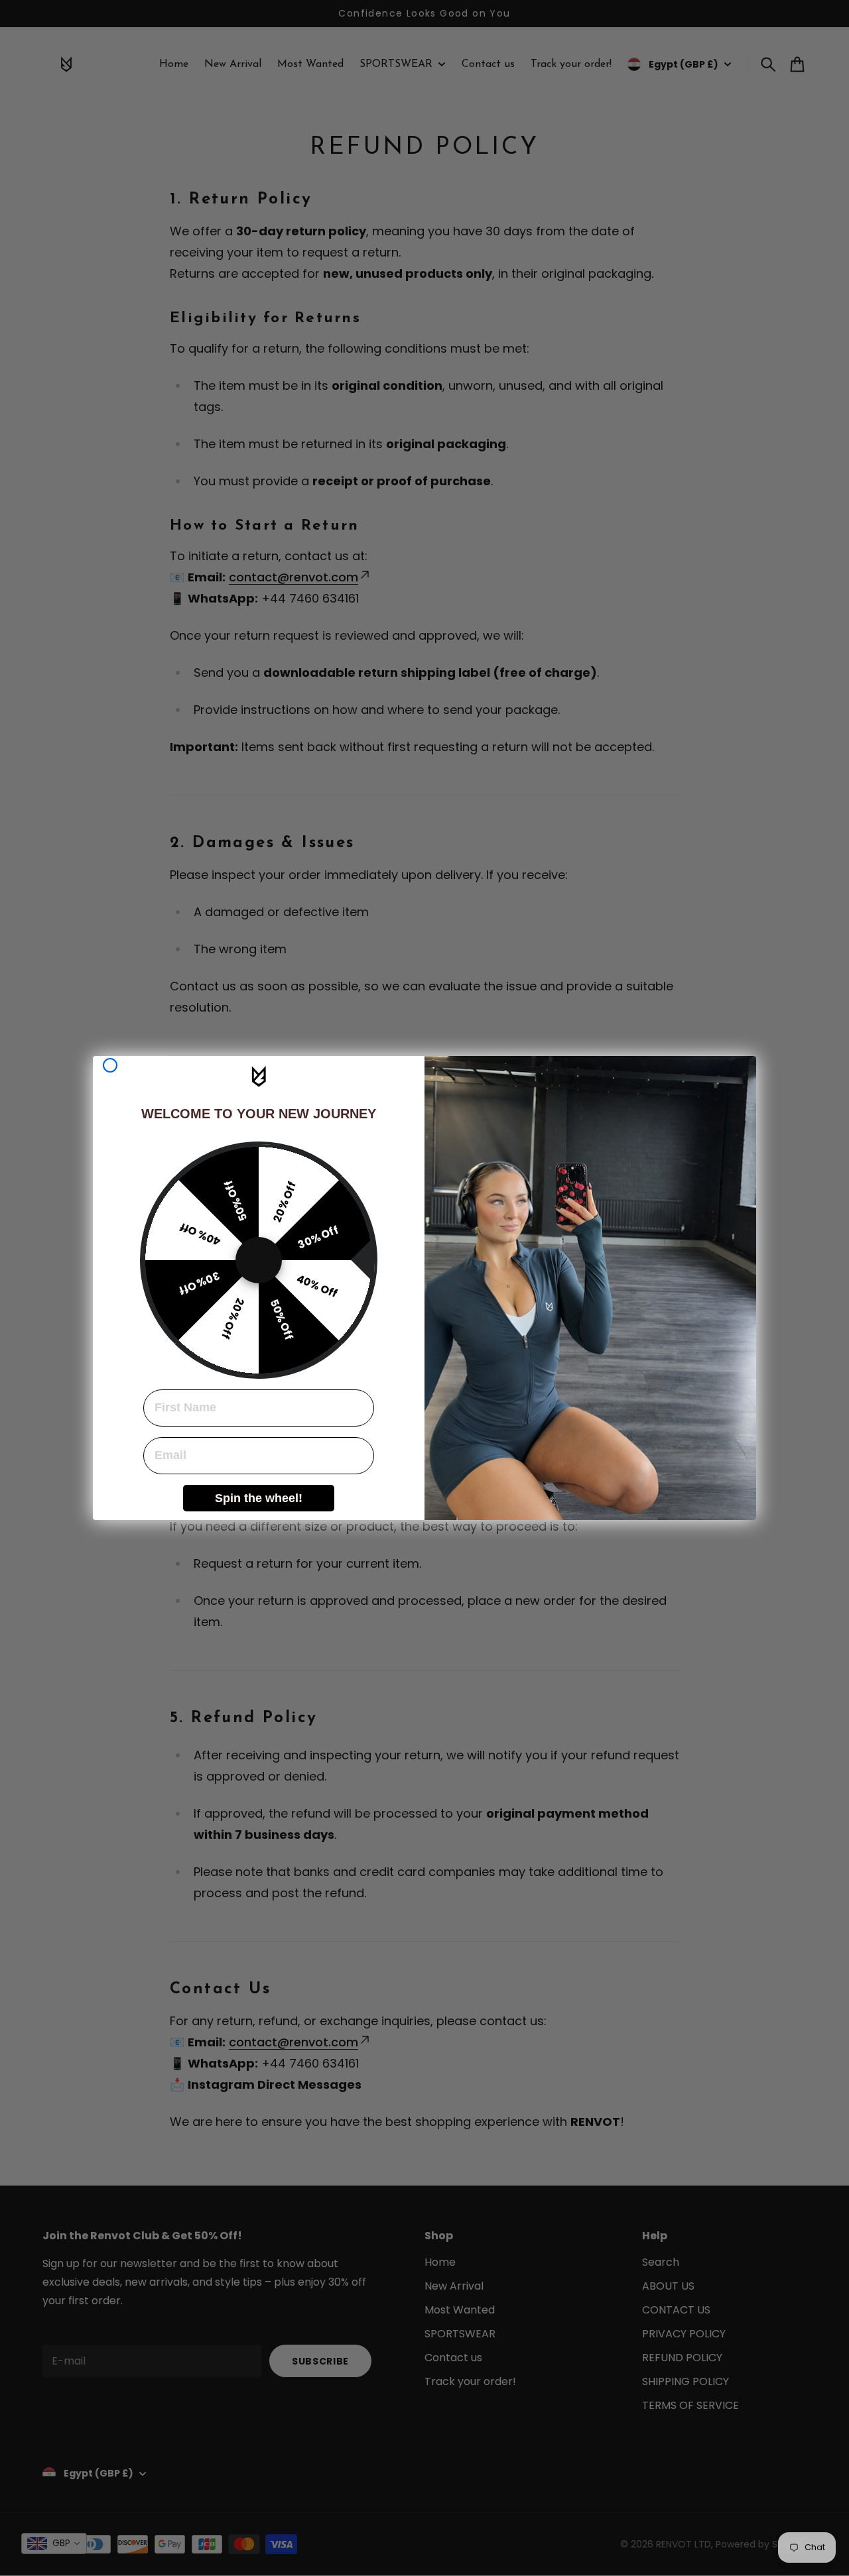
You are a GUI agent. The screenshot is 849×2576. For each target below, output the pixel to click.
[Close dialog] (110, 1065)
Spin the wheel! (259, 1498)
